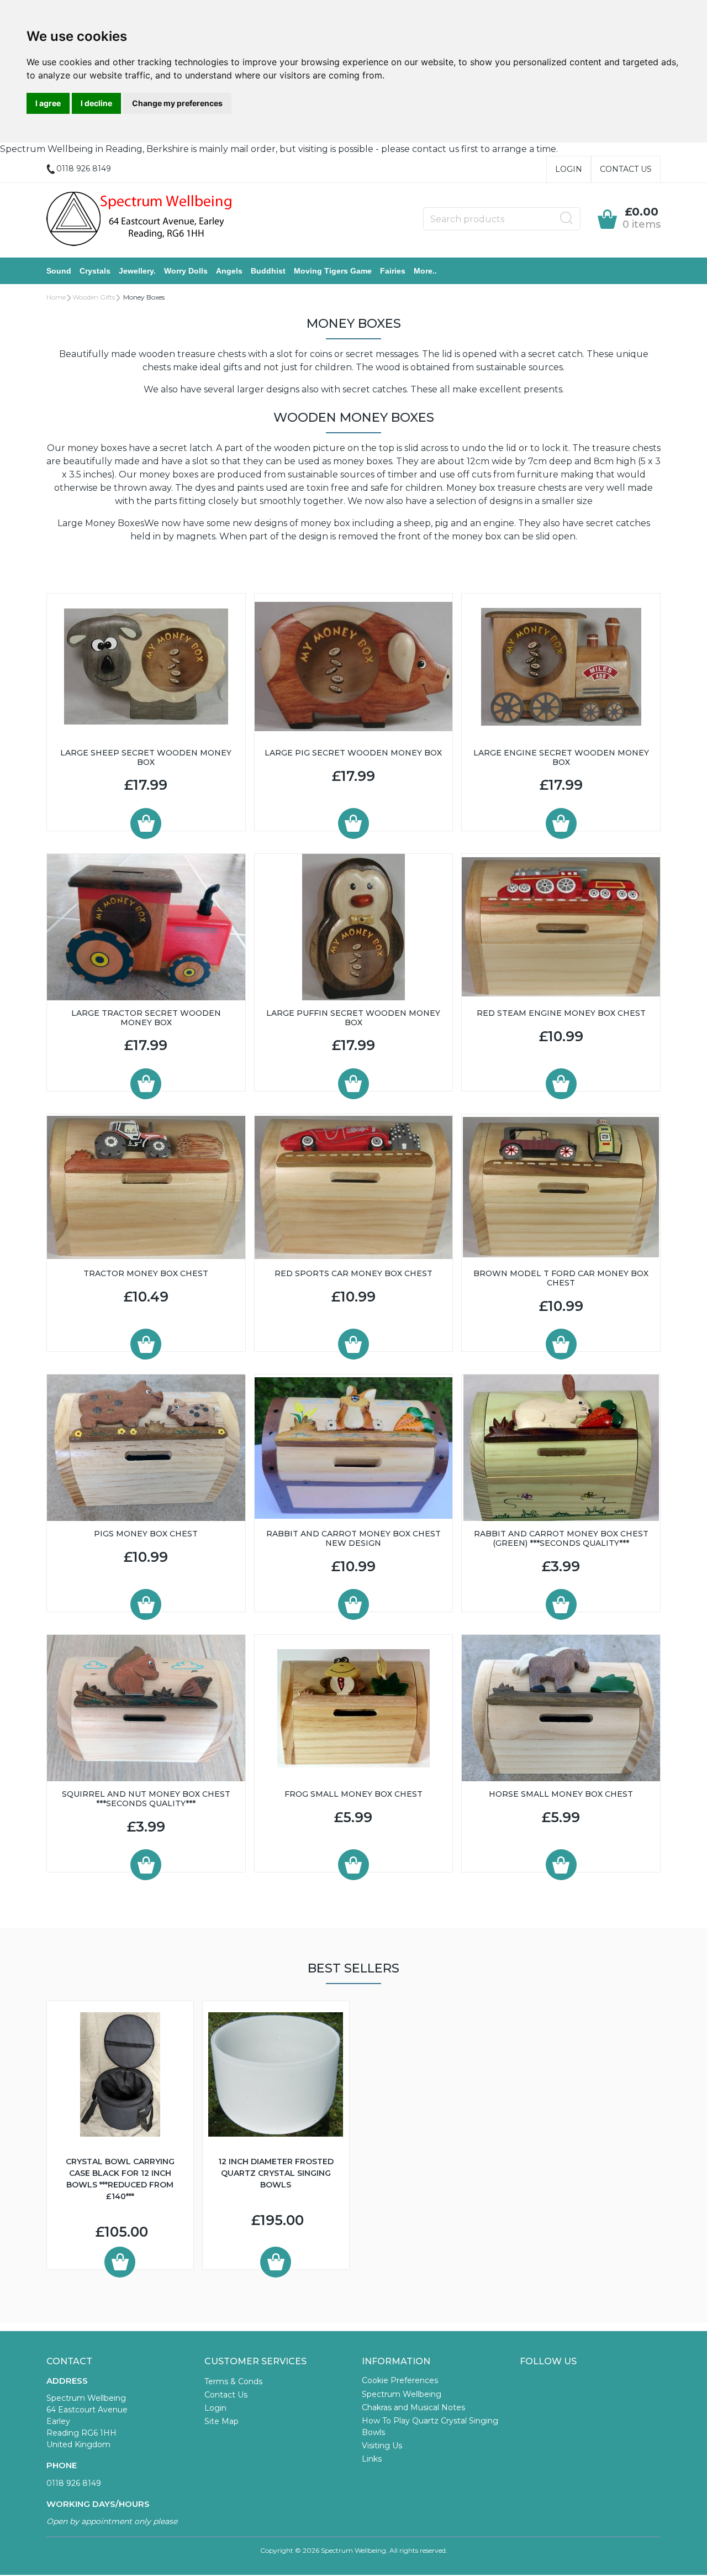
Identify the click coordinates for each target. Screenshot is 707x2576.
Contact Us (626, 169)
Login (569, 169)
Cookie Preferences (400, 2380)
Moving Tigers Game (333, 271)
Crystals (95, 271)
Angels (229, 271)
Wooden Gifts (94, 297)
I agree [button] (48, 103)
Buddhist (268, 271)
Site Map (221, 2421)
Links (372, 2459)
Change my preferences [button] (177, 103)
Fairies (393, 271)
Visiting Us (382, 2446)
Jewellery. (137, 271)
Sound (59, 271)
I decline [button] (96, 103)
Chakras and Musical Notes (413, 2407)
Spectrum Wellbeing (402, 2394)
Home (56, 297)
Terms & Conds (233, 2381)
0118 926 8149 (74, 2483)
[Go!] (567, 218)
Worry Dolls (186, 271)
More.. (425, 271)
